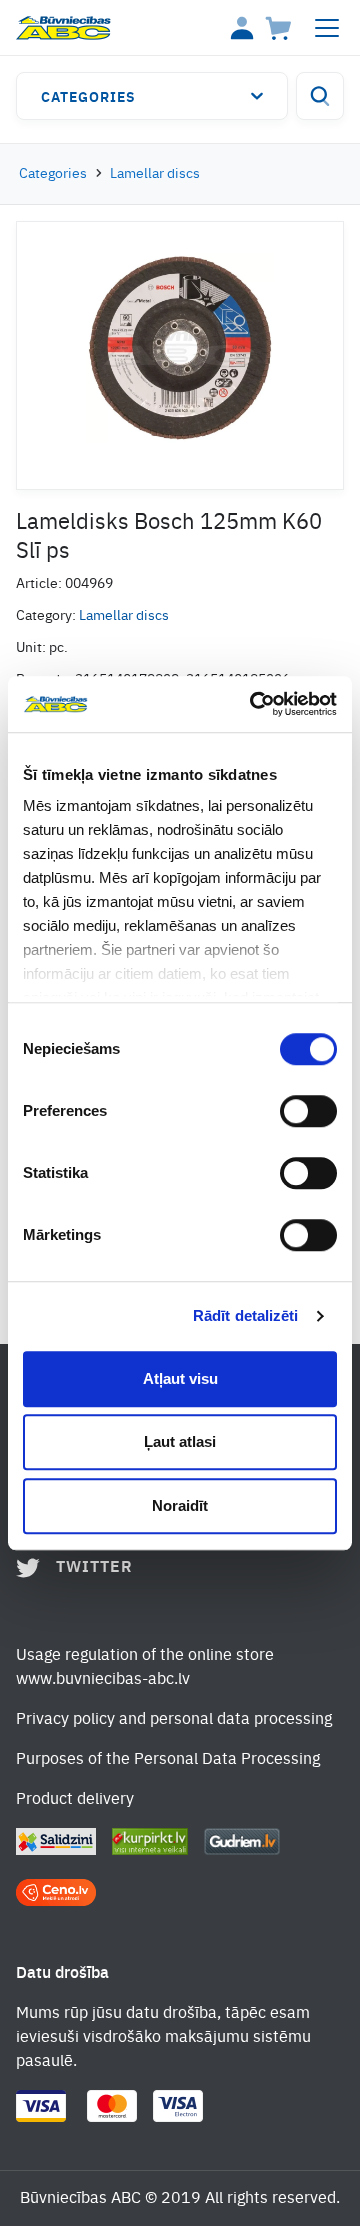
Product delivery (75, 1800)
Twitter (94, 1568)
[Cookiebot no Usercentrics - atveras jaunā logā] (254, 704)
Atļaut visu (180, 1378)
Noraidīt (180, 1505)
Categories (88, 98)
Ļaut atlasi (180, 1441)
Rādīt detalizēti (246, 1315)
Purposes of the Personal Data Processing (168, 1760)
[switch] (308, 1111)
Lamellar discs (155, 174)
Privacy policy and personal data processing (174, 1720)
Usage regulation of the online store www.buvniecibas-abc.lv (145, 1668)
